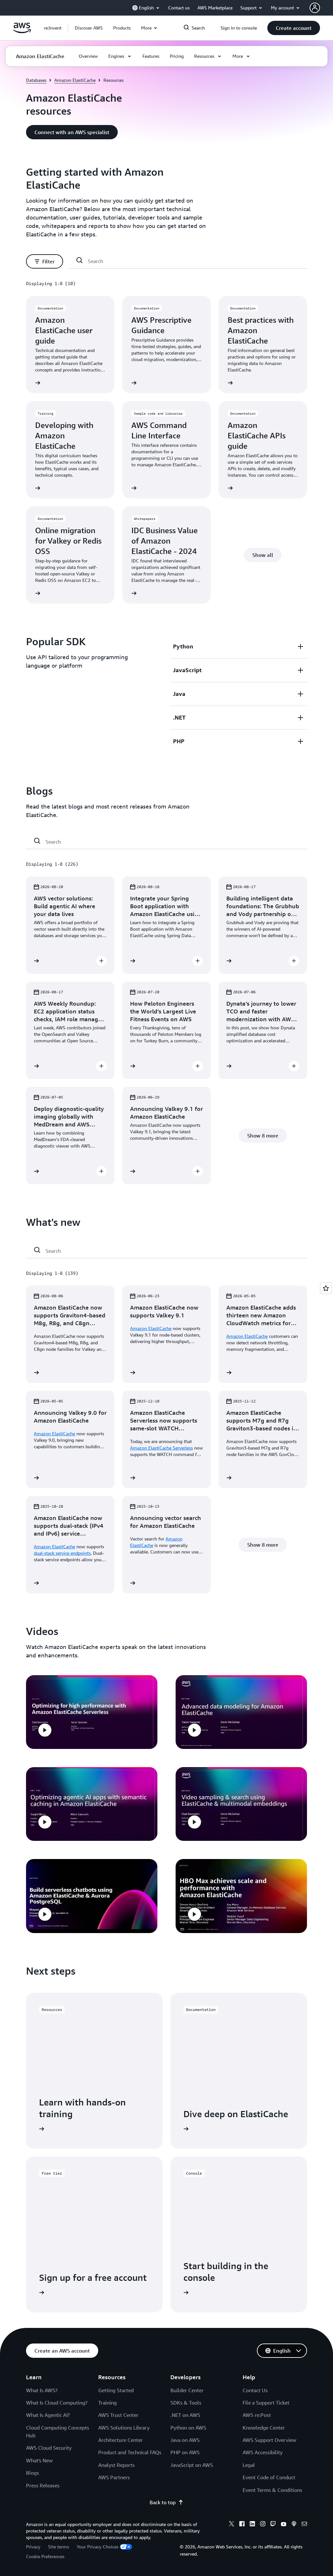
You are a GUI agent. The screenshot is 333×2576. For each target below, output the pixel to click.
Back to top (163, 2502)
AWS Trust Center (118, 2415)
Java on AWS (185, 2440)
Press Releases (43, 2485)
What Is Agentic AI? (48, 2415)
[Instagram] (263, 2525)
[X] (232, 2525)
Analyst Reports (116, 2465)
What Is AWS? (42, 2390)
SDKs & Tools (186, 2403)
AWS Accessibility (263, 2452)
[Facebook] (242, 2525)
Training (107, 2403)
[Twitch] (273, 2525)
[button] (89, 28)
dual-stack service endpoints (62, 1553)
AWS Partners (114, 2477)
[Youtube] (284, 2525)
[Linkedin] (252, 2525)
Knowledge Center (264, 2428)
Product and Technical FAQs (130, 2452)
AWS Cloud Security (49, 2448)
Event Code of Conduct (269, 2477)
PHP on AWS (185, 2452)
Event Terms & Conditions (272, 2490)
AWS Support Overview (269, 2440)
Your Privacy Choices (98, 2547)
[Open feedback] (326, 1288)
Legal (249, 2465)
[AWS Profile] (315, 8)
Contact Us (255, 2390)
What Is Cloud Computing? (57, 2403)
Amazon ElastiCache (75, 80)
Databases (36, 80)
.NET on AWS (185, 2415)
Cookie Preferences (45, 2556)
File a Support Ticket (266, 2403)
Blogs (33, 2473)
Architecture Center (120, 2440)
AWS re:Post (257, 2415)
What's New (39, 2460)
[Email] (304, 2525)
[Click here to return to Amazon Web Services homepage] (22, 31)
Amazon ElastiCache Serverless (161, 1448)
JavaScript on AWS (192, 2465)
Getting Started (116, 2390)
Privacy (33, 2547)
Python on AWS (188, 2428)
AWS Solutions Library (124, 2428)
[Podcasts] (294, 2525)
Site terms (59, 2547)
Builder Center (187, 2390)
